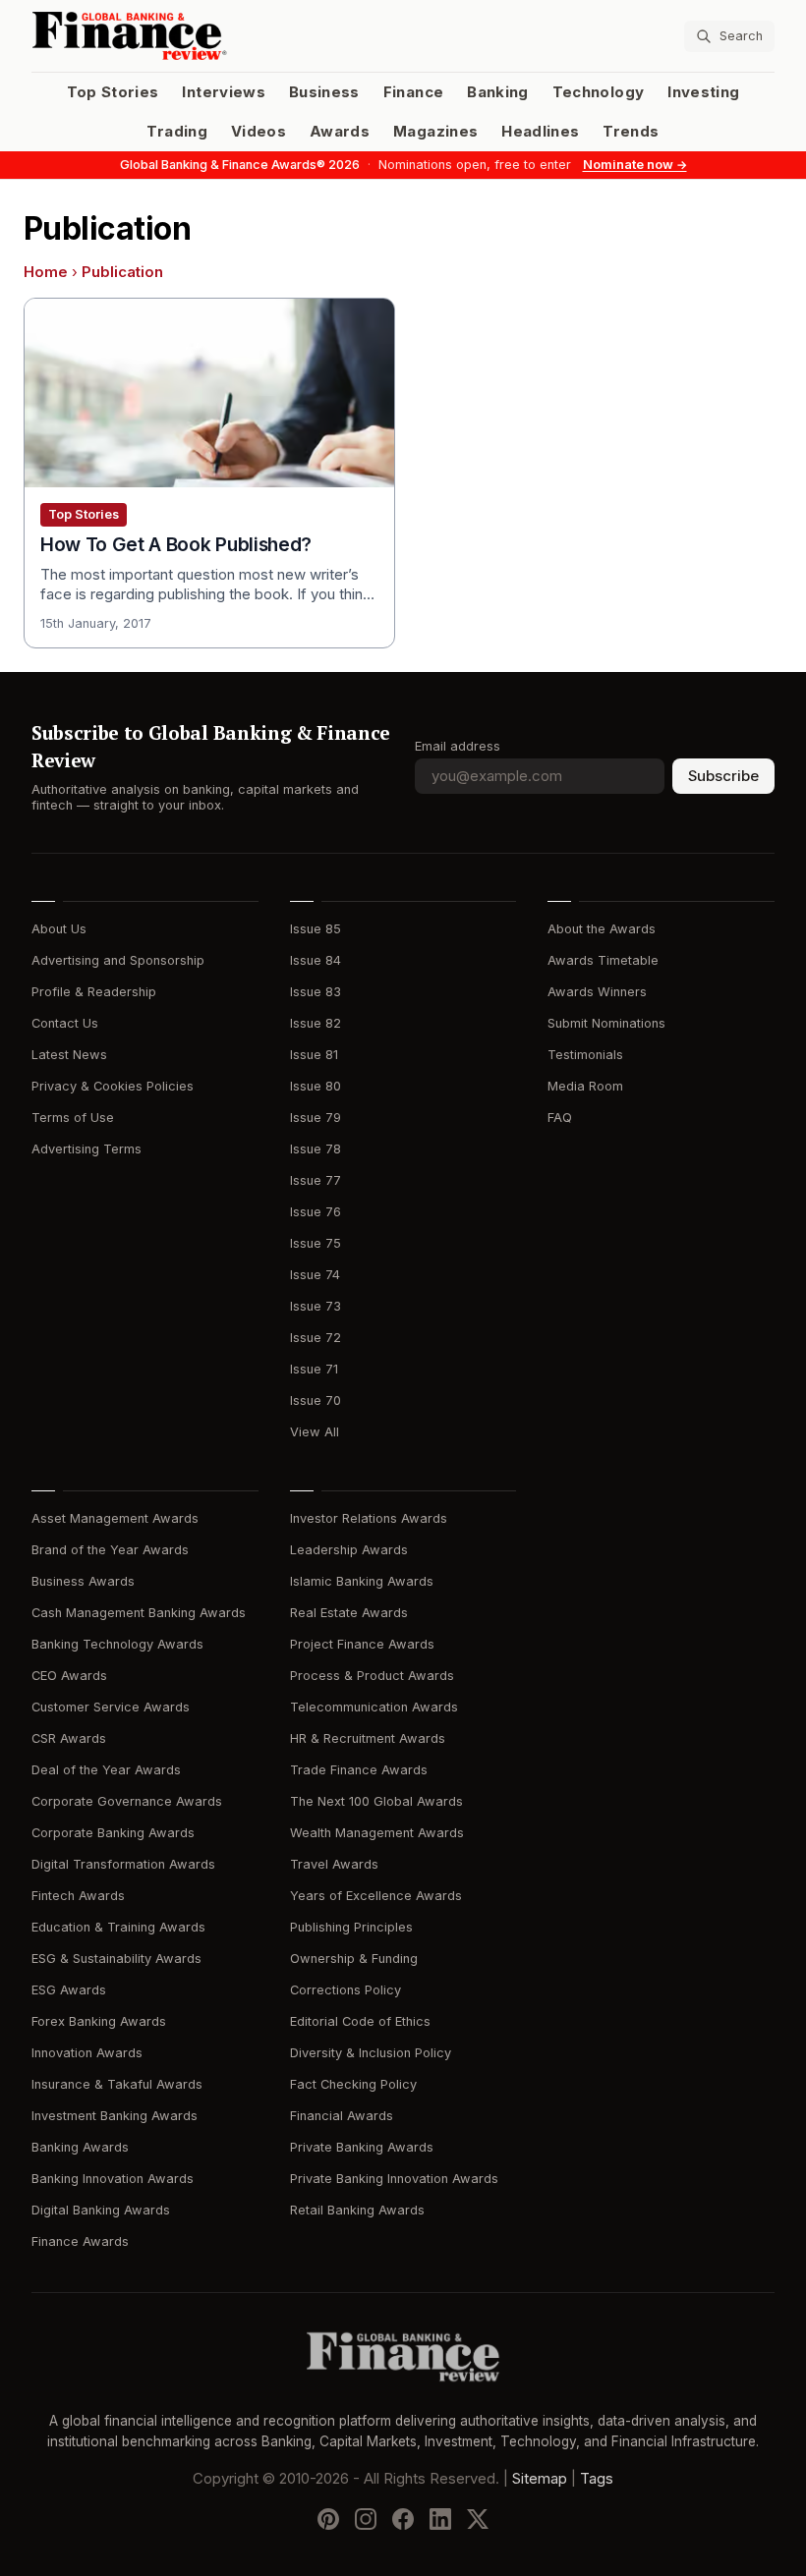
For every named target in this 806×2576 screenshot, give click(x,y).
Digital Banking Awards (101, 2210)
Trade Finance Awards (359, 1770)
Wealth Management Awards (377, 1833)
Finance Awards (80, 2241)
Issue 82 (316, 1023)
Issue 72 (316, 1338)
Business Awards (83, 1581)
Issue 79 (316, 1118)
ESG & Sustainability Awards (116, 1959)
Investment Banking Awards (115, 2116)
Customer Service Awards (111, 1707)
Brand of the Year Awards (110, 1550)
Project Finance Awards (362, 1644)
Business (324, 92)
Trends (631, 132)
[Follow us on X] (478, 2518)
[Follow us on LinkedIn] (440, 2518)
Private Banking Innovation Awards (394, 2179)
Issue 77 (316, 1180)
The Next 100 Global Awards (376, 1801)
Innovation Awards (87, 2053)
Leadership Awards (349, 1550)
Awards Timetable (603, 960)
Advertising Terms (86, 1149)
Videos (259, 132)
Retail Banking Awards (357, 2210)
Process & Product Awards (372, 1676)
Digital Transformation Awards (123, 1864)
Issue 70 (316, 1400)
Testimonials (585, 1055)
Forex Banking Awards (99, 2021)
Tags (597, 2478)
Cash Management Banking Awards (139, 1613)
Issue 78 (316, 1149)
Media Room (585, 1086)
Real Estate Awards (349, 1613)
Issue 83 (316, 992)
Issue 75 (316, 1243)
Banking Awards (80, 2147)
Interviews (224, 92)
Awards (340, 132)
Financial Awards (342, 2116)
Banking (497, 92)
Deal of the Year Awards (106, 1770)
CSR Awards (69, 1738)
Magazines (435, 132)
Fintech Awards (78, 1896)
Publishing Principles (351, 1927)
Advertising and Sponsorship (118, 960)
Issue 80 (316, 1086)
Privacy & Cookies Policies (113, 1086)
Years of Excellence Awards (376, 1896)
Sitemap (540, 2478)
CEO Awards (69, 1676)
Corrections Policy (345, 1990)
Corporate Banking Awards (113, 1833)
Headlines (540, 132)
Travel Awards (334, 1864)
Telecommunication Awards (374, 1707)
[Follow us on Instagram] (366, 2518)
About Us (59, 929)
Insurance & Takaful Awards (117, 2084)
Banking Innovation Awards (113, 2179)
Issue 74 (315, 1275)
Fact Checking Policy (353, 2084)
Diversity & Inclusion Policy (371, 2053)
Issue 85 (316, 929)
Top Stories (113, 92)
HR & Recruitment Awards (368, 1738)
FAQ (560, 1118)
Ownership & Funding (354, 1959)
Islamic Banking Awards (362, 1581)
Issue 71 (314, 1369)
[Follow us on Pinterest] (328, 2518)
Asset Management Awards (115, 1518)
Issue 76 (316, 1212)
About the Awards (602, 929)
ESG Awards (69, 1990)
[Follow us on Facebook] (403, 2518)
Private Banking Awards (362, 2147)
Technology (599, 92)
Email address (458, 746)
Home (46, 272)
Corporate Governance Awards (127, 1801)
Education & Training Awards (118, 1927)
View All (315, 1432)
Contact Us (65, 1023)
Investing (703, 92)
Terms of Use (73, 1118)
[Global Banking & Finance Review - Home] (213, 36)
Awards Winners (597, 992)
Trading (176, 132)
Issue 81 (314, 1055)
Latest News (69, 1055)
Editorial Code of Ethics (360, 2021)
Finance (413, 92)
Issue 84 (316, 960)
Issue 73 (316, 1306)
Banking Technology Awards (117, 1644)
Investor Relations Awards (369, 1518)
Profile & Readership (94, 992)
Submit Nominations (606, 1023)
